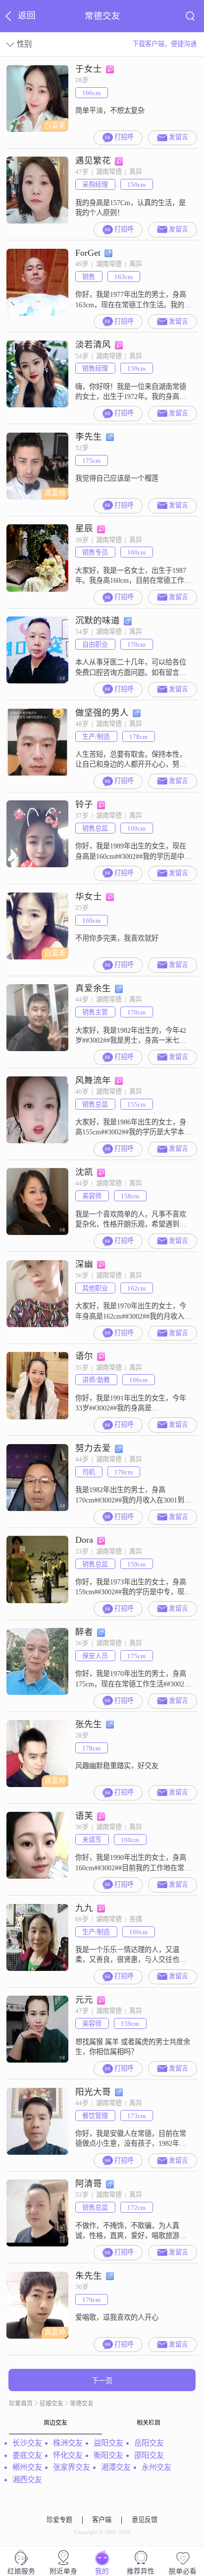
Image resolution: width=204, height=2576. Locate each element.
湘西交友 (27, 2480)
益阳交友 (108, 2443)
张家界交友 (72, 2467)
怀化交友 (68, 2455)
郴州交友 (27, 2467)
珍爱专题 (59, 2520)
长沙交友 (27, 2443)
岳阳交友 (149, 2443)
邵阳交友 (149, 2455)
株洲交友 (68, 2443)
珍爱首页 (21, 2404)
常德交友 (82, 2404)
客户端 (102, 2520)
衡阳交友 (108, 2455)
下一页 (102, 2381)
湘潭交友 (116, 2467)
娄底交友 (27, 2455)
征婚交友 (51, 2404)
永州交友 (156, 2467)
